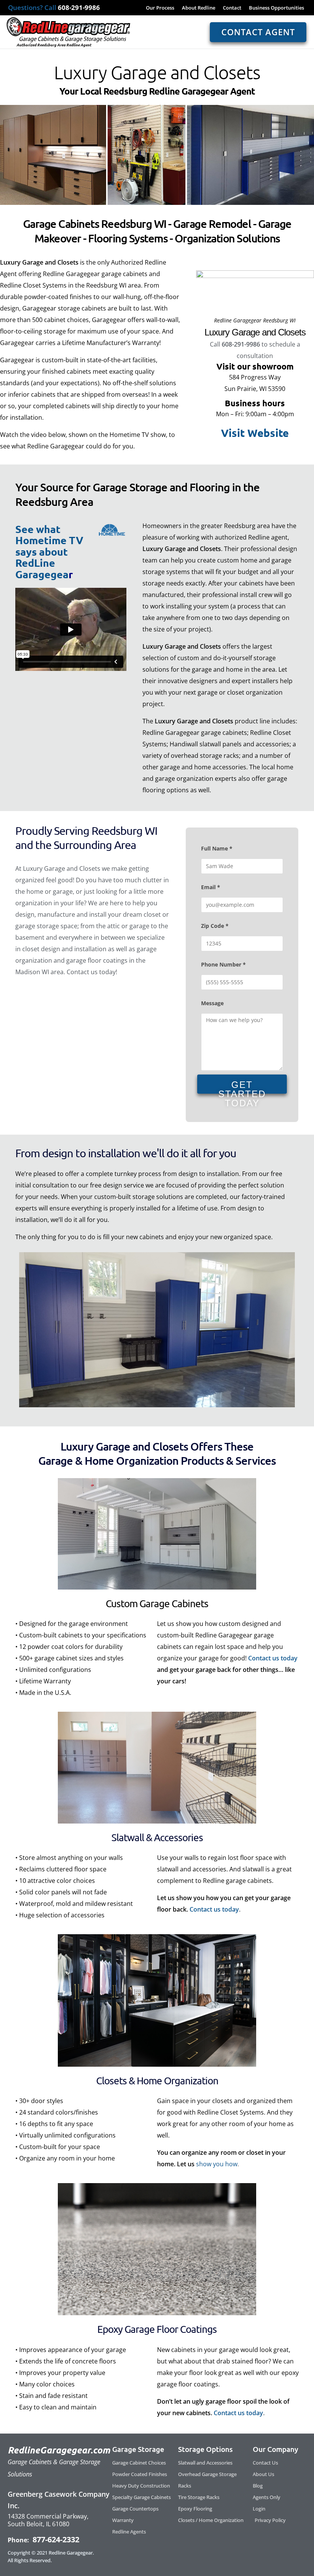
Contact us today (273, 1658)
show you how (217, 2164)
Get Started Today (242, 1087)
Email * (211, 887)
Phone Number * (223, 964)
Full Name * (217, 848)
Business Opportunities (276, 8)
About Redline (199, 8)
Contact (232, 8)
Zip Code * (215, 926)
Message (212, 1003)
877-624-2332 (55, 2539)
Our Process (160, 8)
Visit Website (255, 433)
